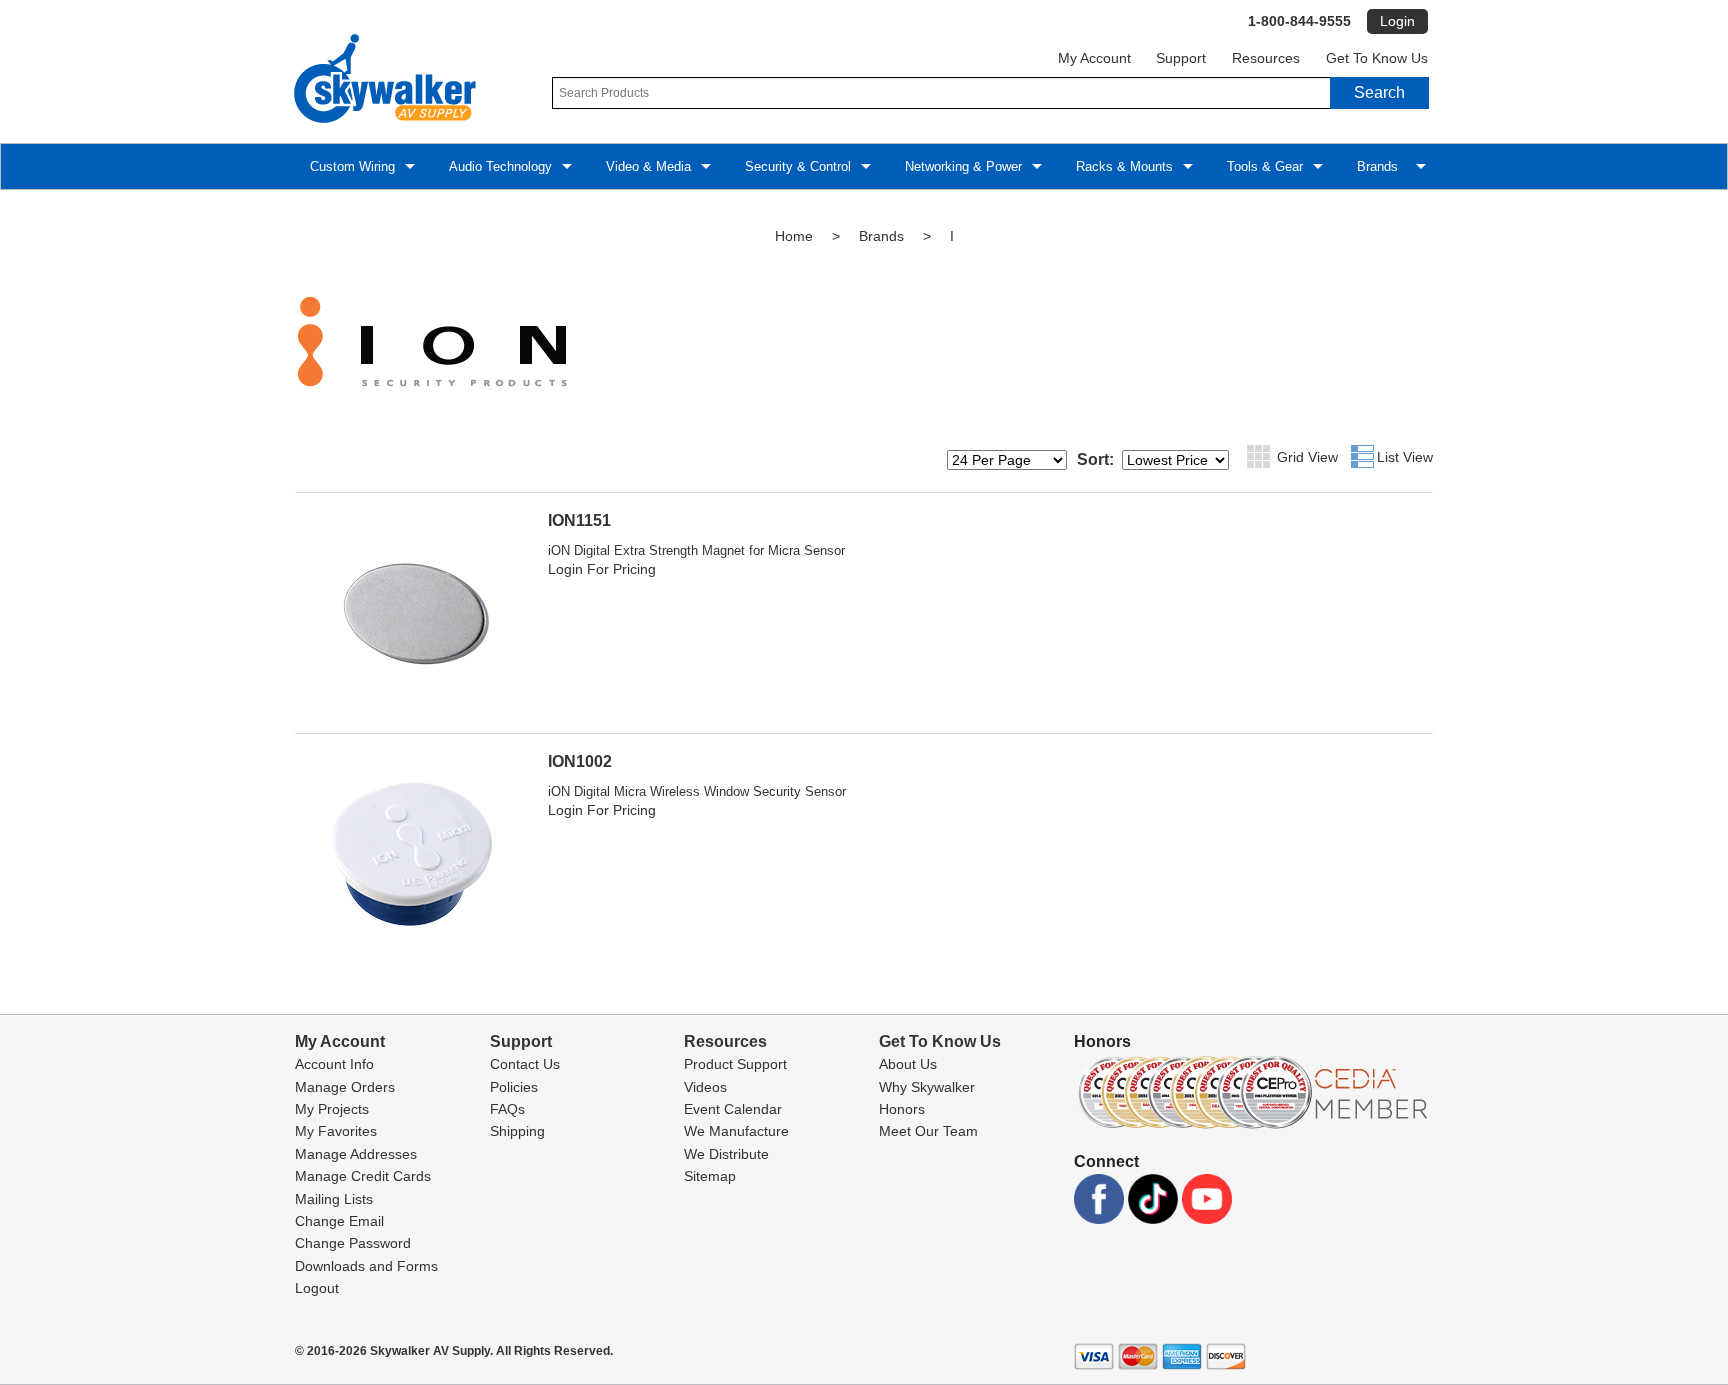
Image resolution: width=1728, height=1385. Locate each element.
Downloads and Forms (366, 1266)
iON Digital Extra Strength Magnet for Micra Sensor (696, 550)
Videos (705, 1087)
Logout (317, 1288)
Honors (902, 1109)
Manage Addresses (356, 1154)
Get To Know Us (1377, 58)
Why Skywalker (927, 1087)
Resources (1266, 58)
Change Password (353, 1243)
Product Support (735, 1064)
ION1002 (580, 761)
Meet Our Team (928, 1131)
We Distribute (726, 1154)
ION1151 (579, 520)
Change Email (339, 1221)
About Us (908, 1064)
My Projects (332, 1109)
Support (1181, 58)
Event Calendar (733, 1109)
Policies (514, 1087)
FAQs (507, 1109)
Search (1379, 92)
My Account (1094, 58)
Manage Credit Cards (363, 1176)
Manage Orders (345, 1087)
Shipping (517, 1131)
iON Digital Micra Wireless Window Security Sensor (697, 791)
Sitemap (710, 1176)
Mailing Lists (334, 1199)
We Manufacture (736, 1131)
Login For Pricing (602, 569)
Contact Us (525, 1064)
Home (794, 236)
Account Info (334, 1064)
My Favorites (336, 1131)
